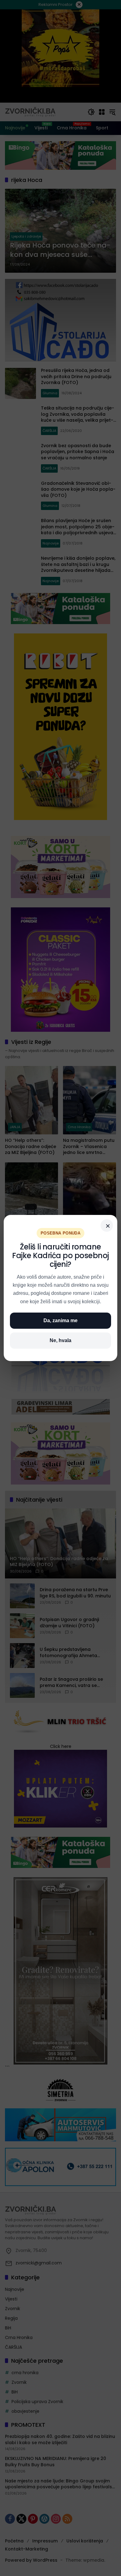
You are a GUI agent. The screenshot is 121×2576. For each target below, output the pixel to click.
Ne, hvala (60, 1340)
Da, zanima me (60, 1320)
